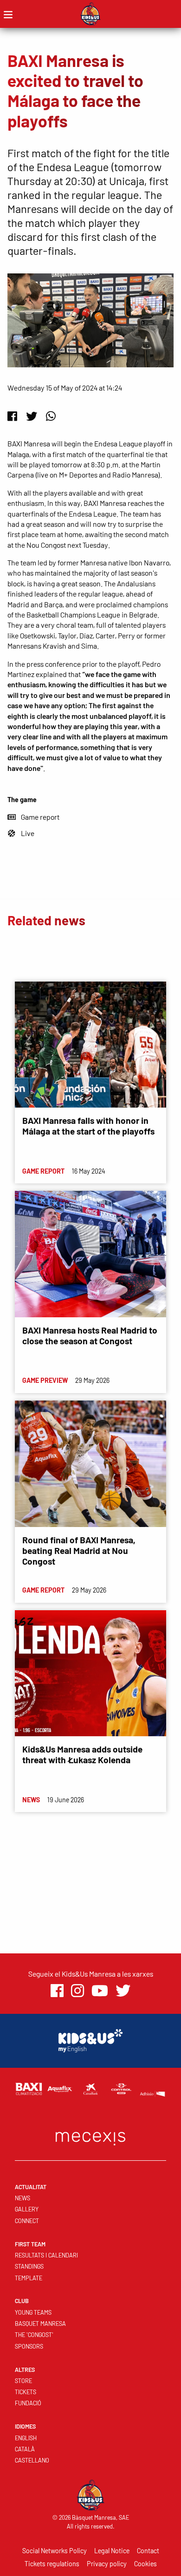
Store (23, 2381)
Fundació (28, 2403)
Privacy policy (107, 2564)
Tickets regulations (52, 2564)
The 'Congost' (34, 2335)
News (23, 2198)
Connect (27, 2221)
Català (25, 2449)
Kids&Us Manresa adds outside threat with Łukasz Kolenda (82, 1754)
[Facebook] (12, 416)
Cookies (145, 2564)
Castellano (32, 2460)
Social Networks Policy (55, 2551)
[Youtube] (100, 1991)
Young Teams (33, 2312)
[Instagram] (78, 1991)
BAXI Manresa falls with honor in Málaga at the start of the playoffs (88, 1126)
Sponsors (29, 2346)
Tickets (26, 2392)
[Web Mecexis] (90, 2136)
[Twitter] (32, 416)
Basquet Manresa (40, 2324)
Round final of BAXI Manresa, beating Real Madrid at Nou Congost (79, 1550)
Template (29, 2278)
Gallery (27, 2209)
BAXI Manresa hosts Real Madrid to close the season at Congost (90, 1335)
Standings (29, 2266)
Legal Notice (112, 2551)
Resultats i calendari (46, 2255)
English (26, 2438)
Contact (148, 2551)
